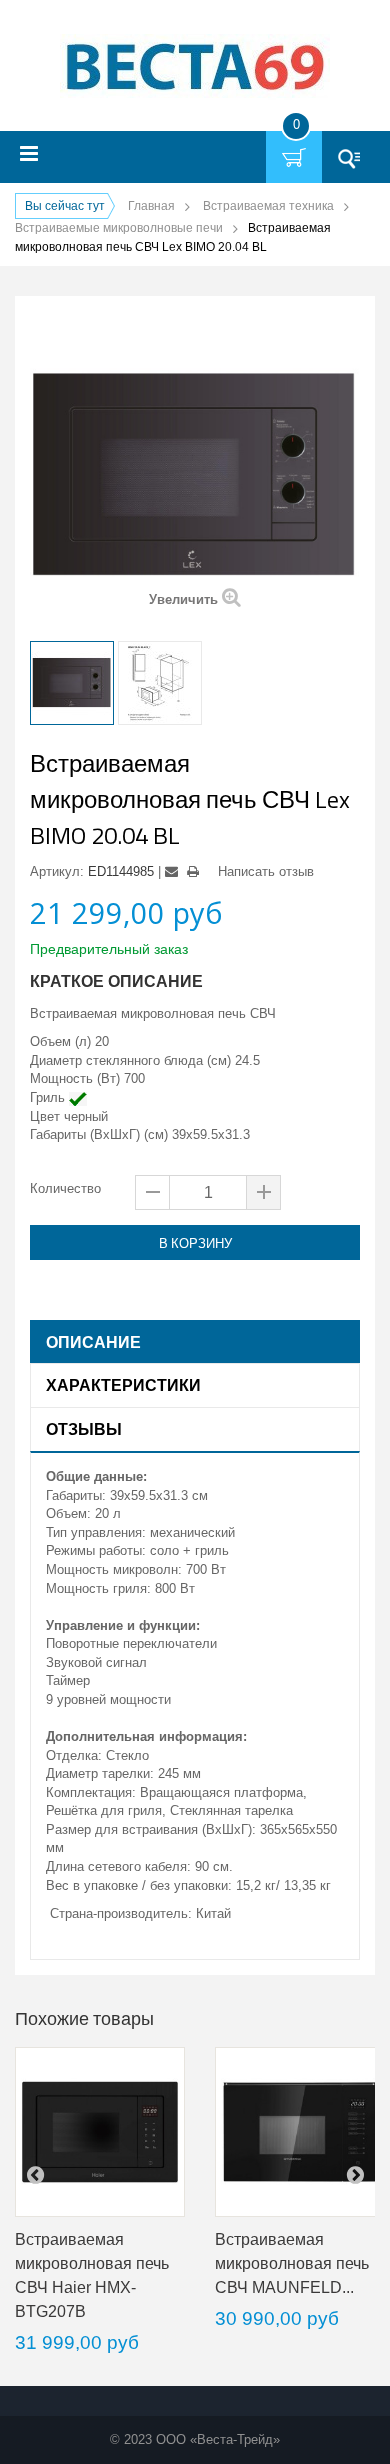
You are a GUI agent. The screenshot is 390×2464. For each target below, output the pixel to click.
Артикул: (57, 871)
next (355, 2174)
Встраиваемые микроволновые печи (119, 228)
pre (35, 2174)
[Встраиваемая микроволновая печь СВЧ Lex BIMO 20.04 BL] (72, 683)
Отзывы (84, 1429)
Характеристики (123, 1385)
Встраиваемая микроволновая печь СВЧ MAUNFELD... (292, 2263)
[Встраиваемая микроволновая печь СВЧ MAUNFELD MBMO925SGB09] (300, 2132)
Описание (93, 1342)
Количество (65, 1188)
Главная (151, 206)
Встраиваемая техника (268, 206)
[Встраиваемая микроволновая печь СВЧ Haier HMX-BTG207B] (100, 2132)
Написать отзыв (266, 871)
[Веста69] (195, 68)
